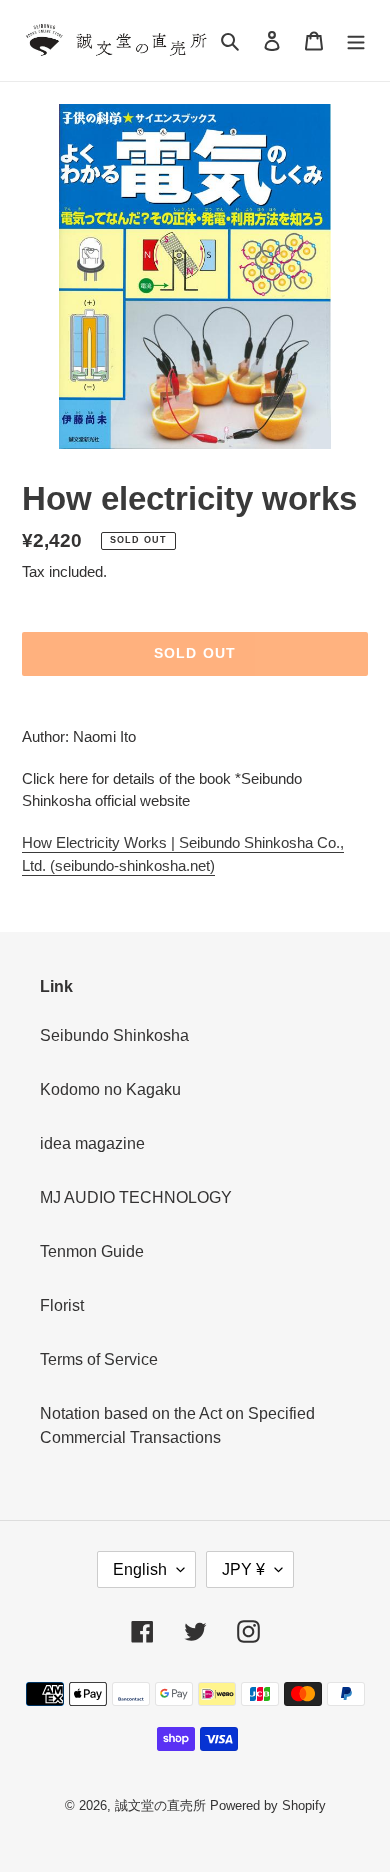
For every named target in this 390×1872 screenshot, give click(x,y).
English (140, 1569)
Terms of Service (99, 1359)
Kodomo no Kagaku (110, 1089)
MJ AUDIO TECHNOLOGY (136, 1197)
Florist (62, 1305)
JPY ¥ (243, 1569)
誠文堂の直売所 (160, 1805)
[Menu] (356, 41)
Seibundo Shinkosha (114, 1035)
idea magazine (92, 1143)
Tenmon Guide (92, 1251)
